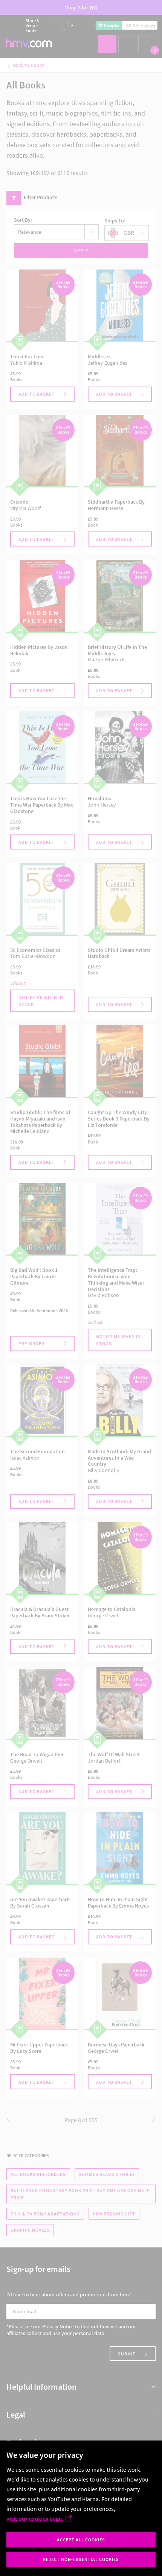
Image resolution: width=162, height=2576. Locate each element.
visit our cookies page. (35, 2518)
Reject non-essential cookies (81, 2559)
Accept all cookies (81, 2540)
